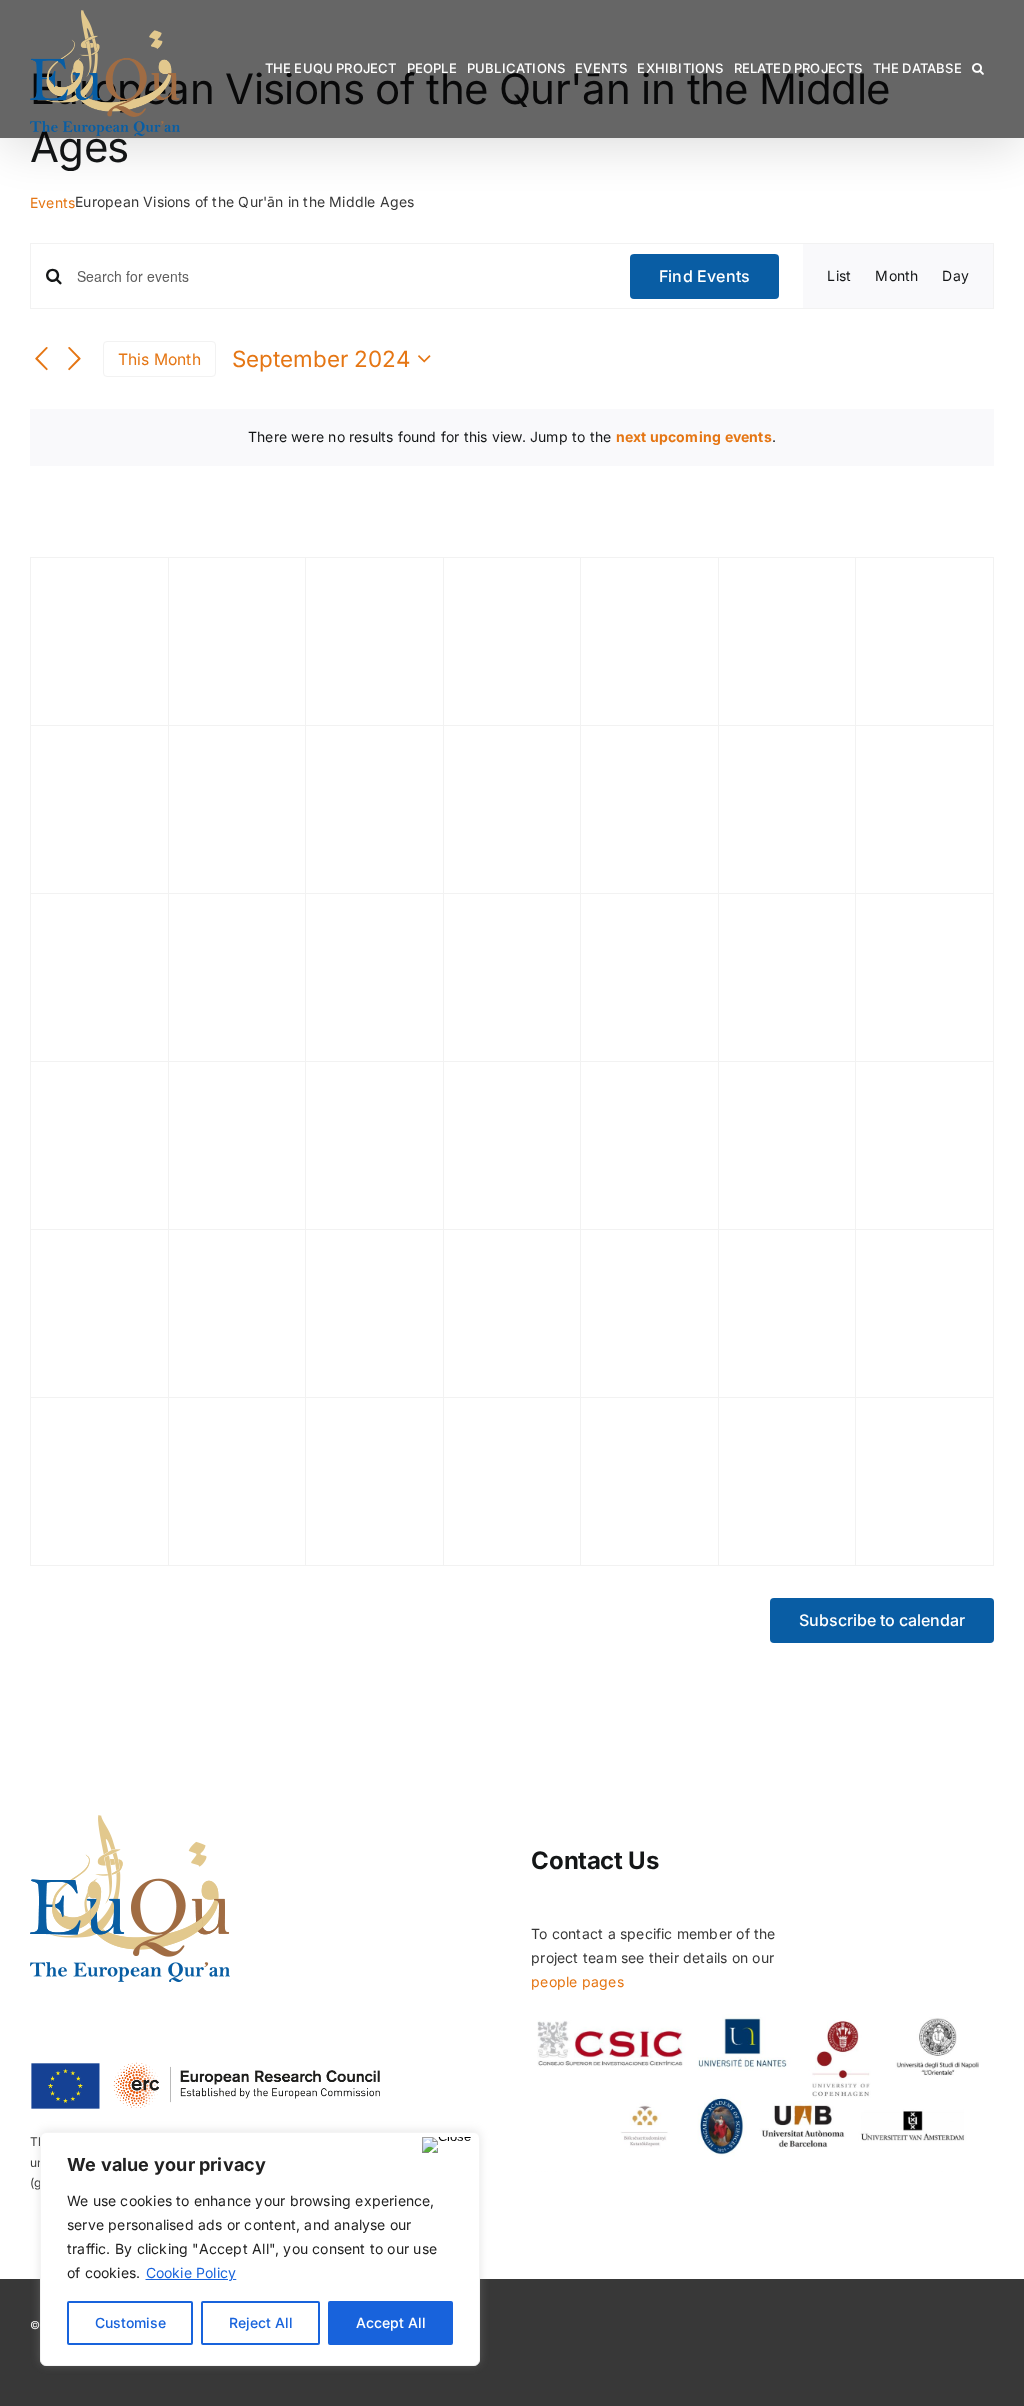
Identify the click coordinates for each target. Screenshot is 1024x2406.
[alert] (512, 437)
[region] (260, 2249)
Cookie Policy (191, 2272)
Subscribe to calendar (882, 1620)
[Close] (446, 2145)
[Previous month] (42, 360)
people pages (577, 1981)
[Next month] (75, 360)
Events (52, 202)
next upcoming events (694, 436)
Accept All (391, 2322)
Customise (130, 2322)
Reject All (261, 2322)
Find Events (705, 276)
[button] (978, 68)
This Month (159, 359)
